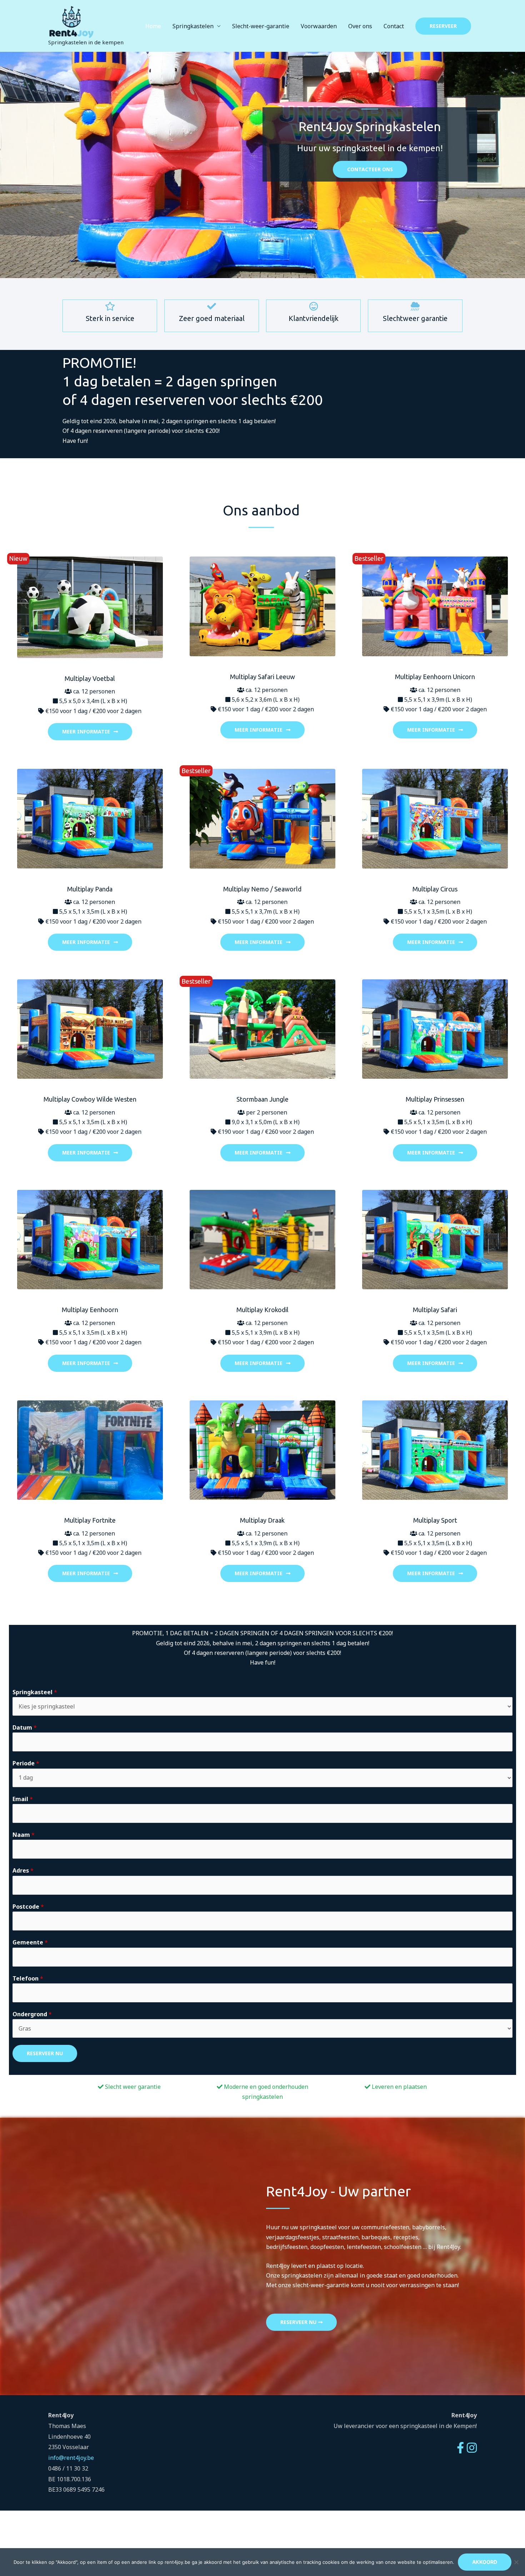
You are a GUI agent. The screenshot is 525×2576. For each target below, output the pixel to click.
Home (153, 26)
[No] (516, 2562)
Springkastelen (193, 26)
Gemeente (30, 1942)
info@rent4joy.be (71, 2458)
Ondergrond (32, 2014)
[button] (443, 26)
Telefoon (28, 1978)
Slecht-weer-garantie (261, 26)
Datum (25, 1727)
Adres (23, 1870)
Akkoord (485, 2562)
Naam (24, 1835)
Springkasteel (35, 1692)
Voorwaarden (319, 26)
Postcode (28, 1907)
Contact (394, 26)
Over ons (360, 26)
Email (23, 1799)
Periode (26, 1763)
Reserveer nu (45, 2053)
